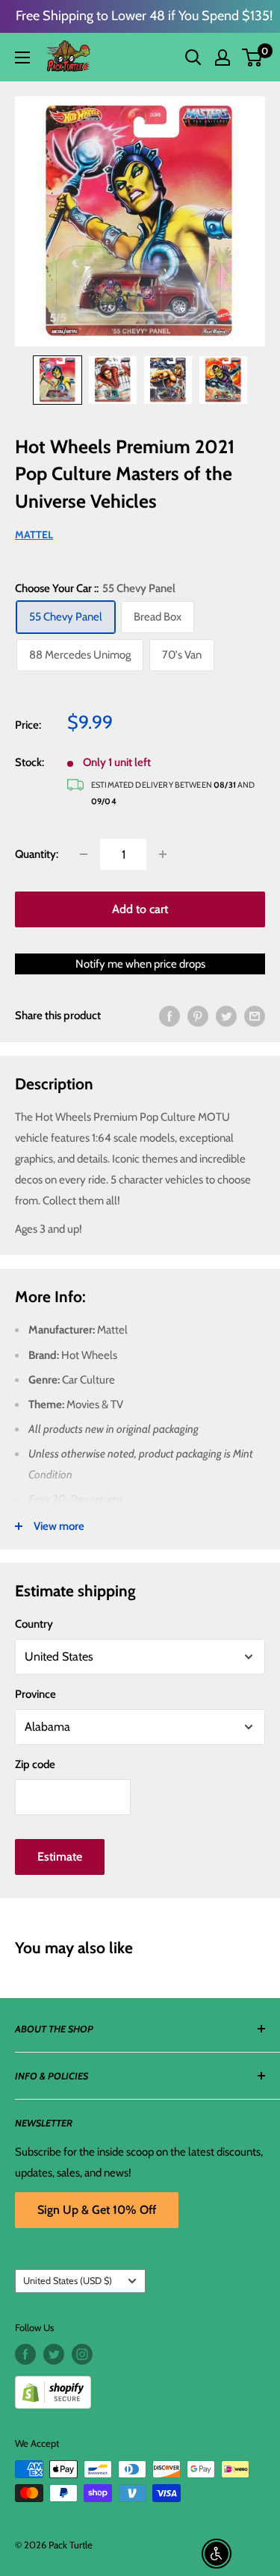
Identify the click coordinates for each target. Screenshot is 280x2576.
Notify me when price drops (140, 964)
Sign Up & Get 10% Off (97, 2210)
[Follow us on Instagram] (82, 2354)
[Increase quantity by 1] (163, 854)
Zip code (35, 1764)
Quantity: (37, 854)
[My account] (223, 57)
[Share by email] (255, 1015)
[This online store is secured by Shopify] (140, 2387)
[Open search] (193, 57)
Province (35, 1694)
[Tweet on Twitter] (226, 1015)
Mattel (34, 535)
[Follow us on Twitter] (54, 2354)
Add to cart (140, 909)
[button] (252, 57)
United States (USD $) (68, 2281)
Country (34, 1624)
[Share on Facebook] (169, 1015)
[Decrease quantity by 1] (84, 854)
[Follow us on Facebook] (25, 2354)
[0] (253, 57)
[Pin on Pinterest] (198, 1015)
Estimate (60, 1857)
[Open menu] (22, 57)
